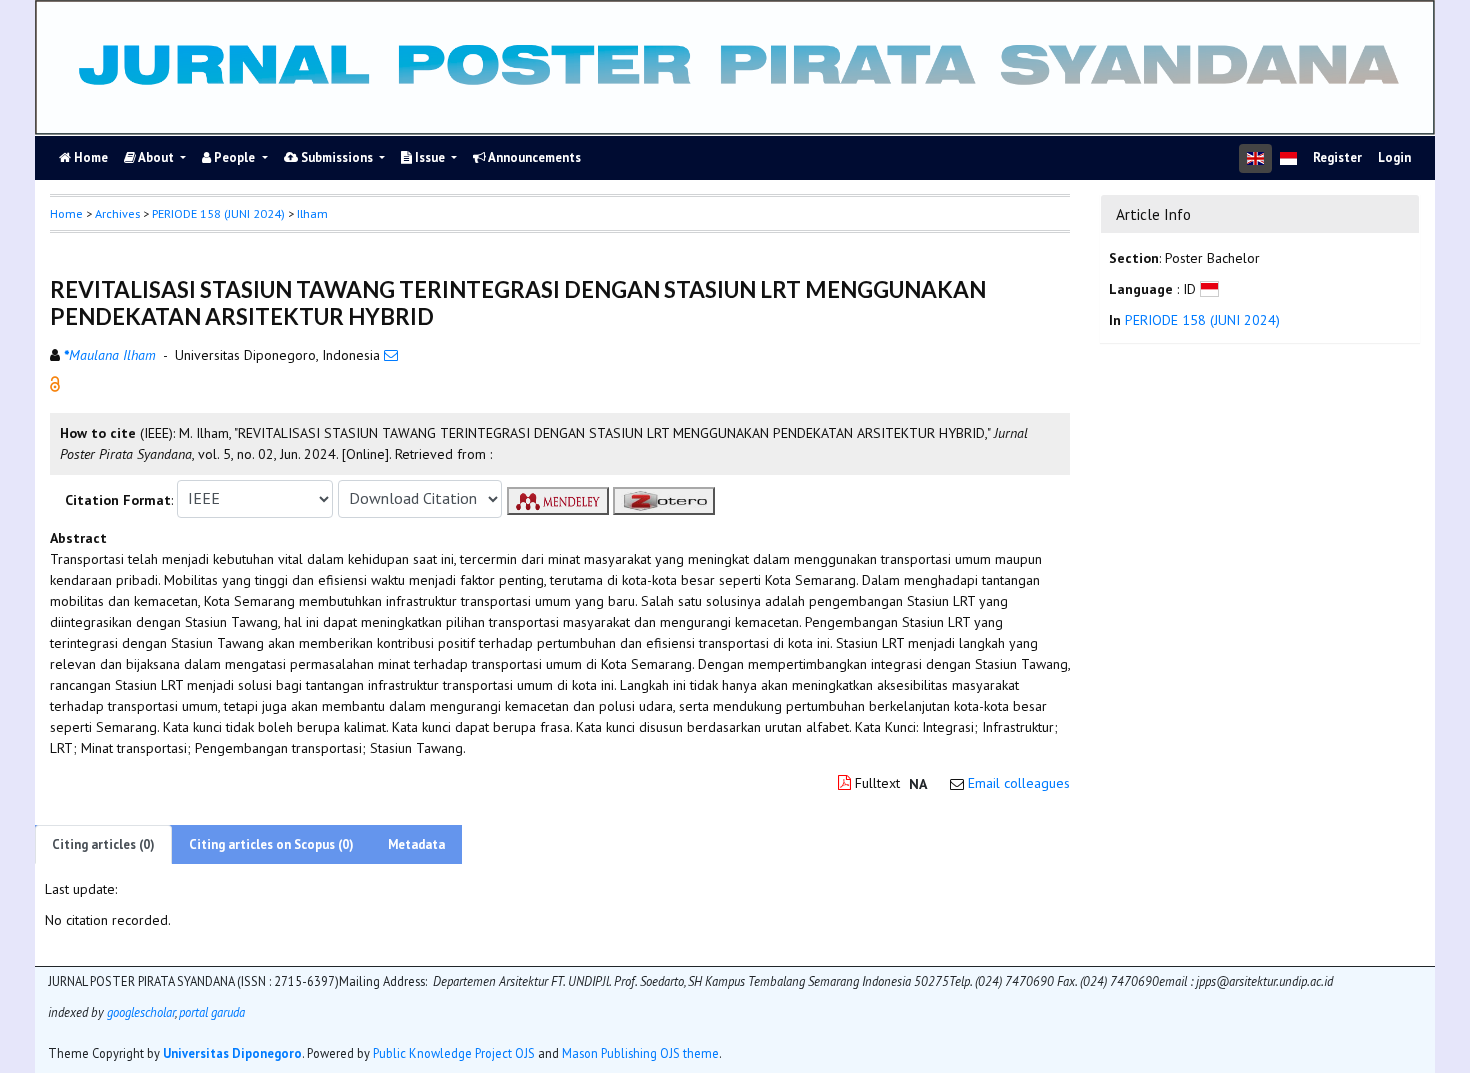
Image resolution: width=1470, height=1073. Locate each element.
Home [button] (66, 213)
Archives (117, 213)
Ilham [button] (312, 213)
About (156, 157)
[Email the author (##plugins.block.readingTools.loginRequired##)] (391, 355)
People (234, 157)
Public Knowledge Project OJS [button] (454, 1052)
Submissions (337, 157)
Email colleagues (1019, 783)
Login (1394, 157)
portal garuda (212, 1011)
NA (918, 784)
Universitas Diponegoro (232, 1052)
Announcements (533, 157)
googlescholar (139, 1011)
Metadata (416, 844)
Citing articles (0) (103, 844)
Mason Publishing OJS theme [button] (640, 1052)
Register (1337, 157)
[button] (55, 382)
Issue (430, 157)
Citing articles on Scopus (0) (271, 844)
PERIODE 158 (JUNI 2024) (218, 213)
